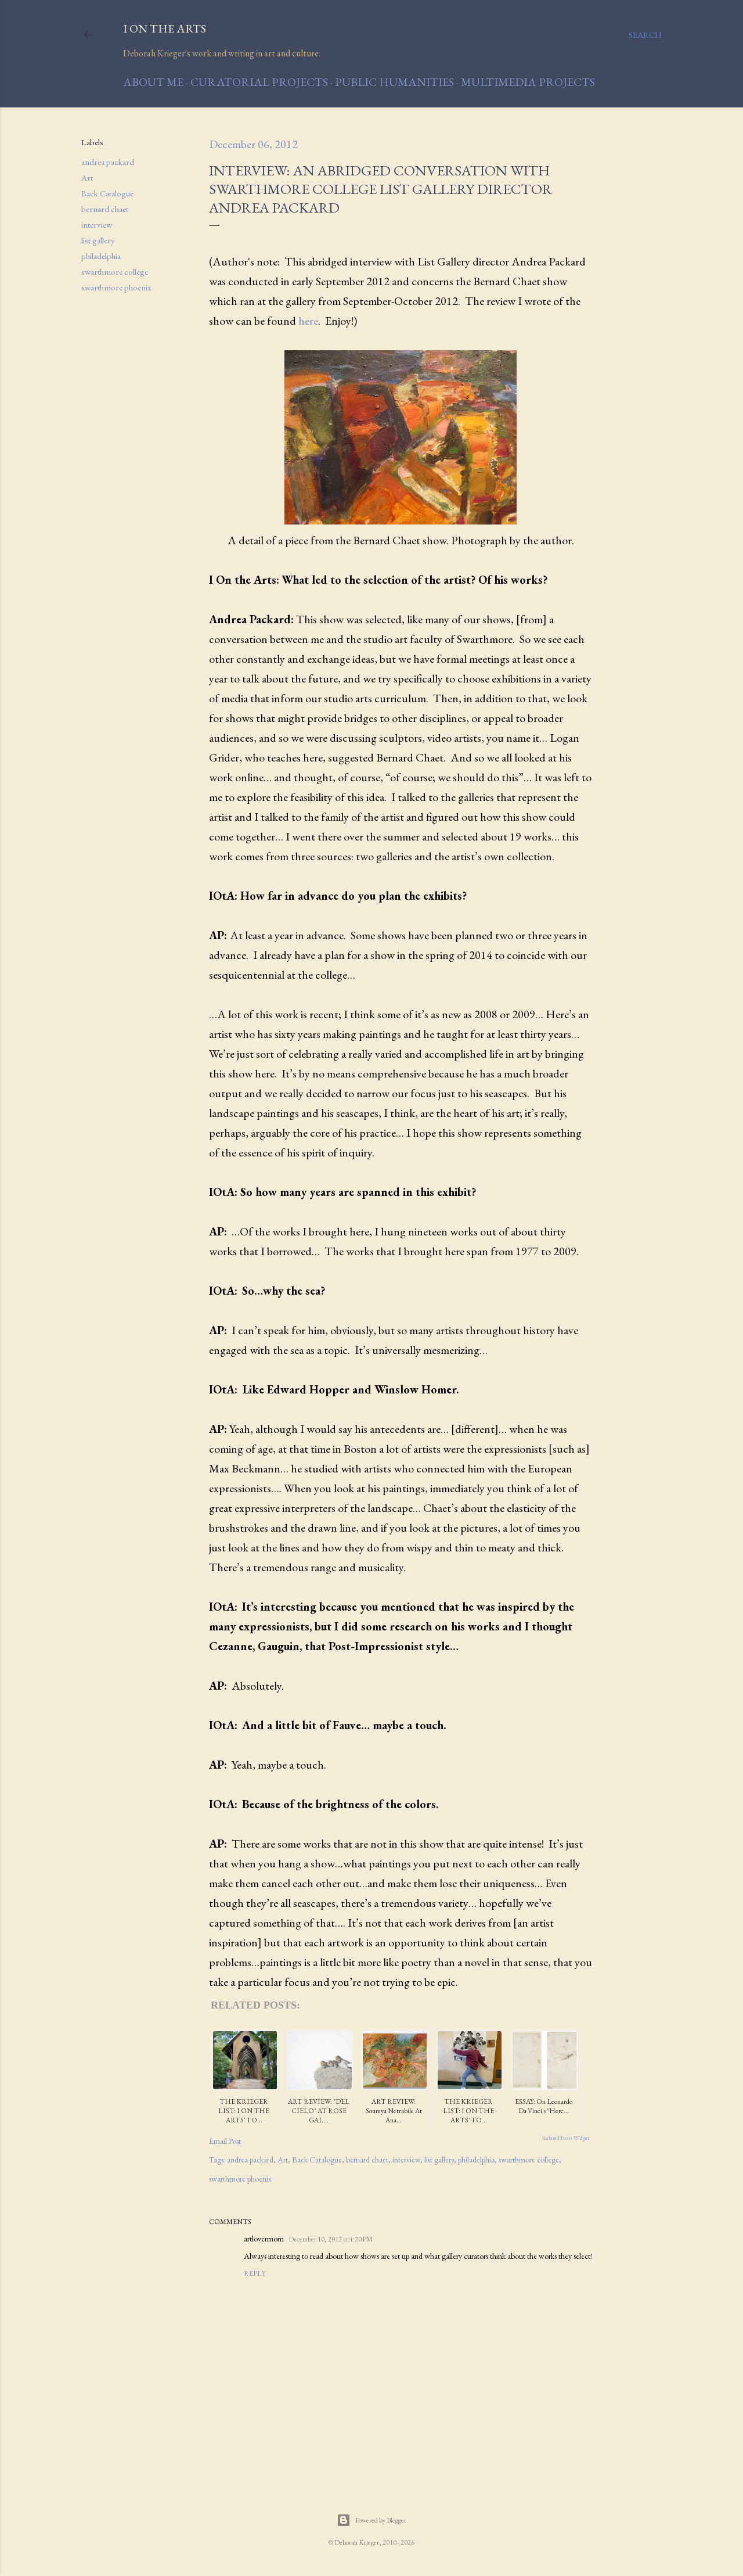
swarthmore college (115, 272)
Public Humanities (394, 82)
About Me (153, 82)
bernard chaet (105, 209)
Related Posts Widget (566, 2138)
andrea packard (108, 162)
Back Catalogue (107, 193)
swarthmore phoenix (116, 287)
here (308, 321)
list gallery (98, 240)
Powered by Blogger (381, 2520)
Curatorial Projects (259, 82)
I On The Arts (165, 28)
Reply (255, 2273)
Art (87, 177)
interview (97, 224)
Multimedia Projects (528, 82)
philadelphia (101, 256)
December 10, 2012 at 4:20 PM (331, 2239)
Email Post (225, 2141)
